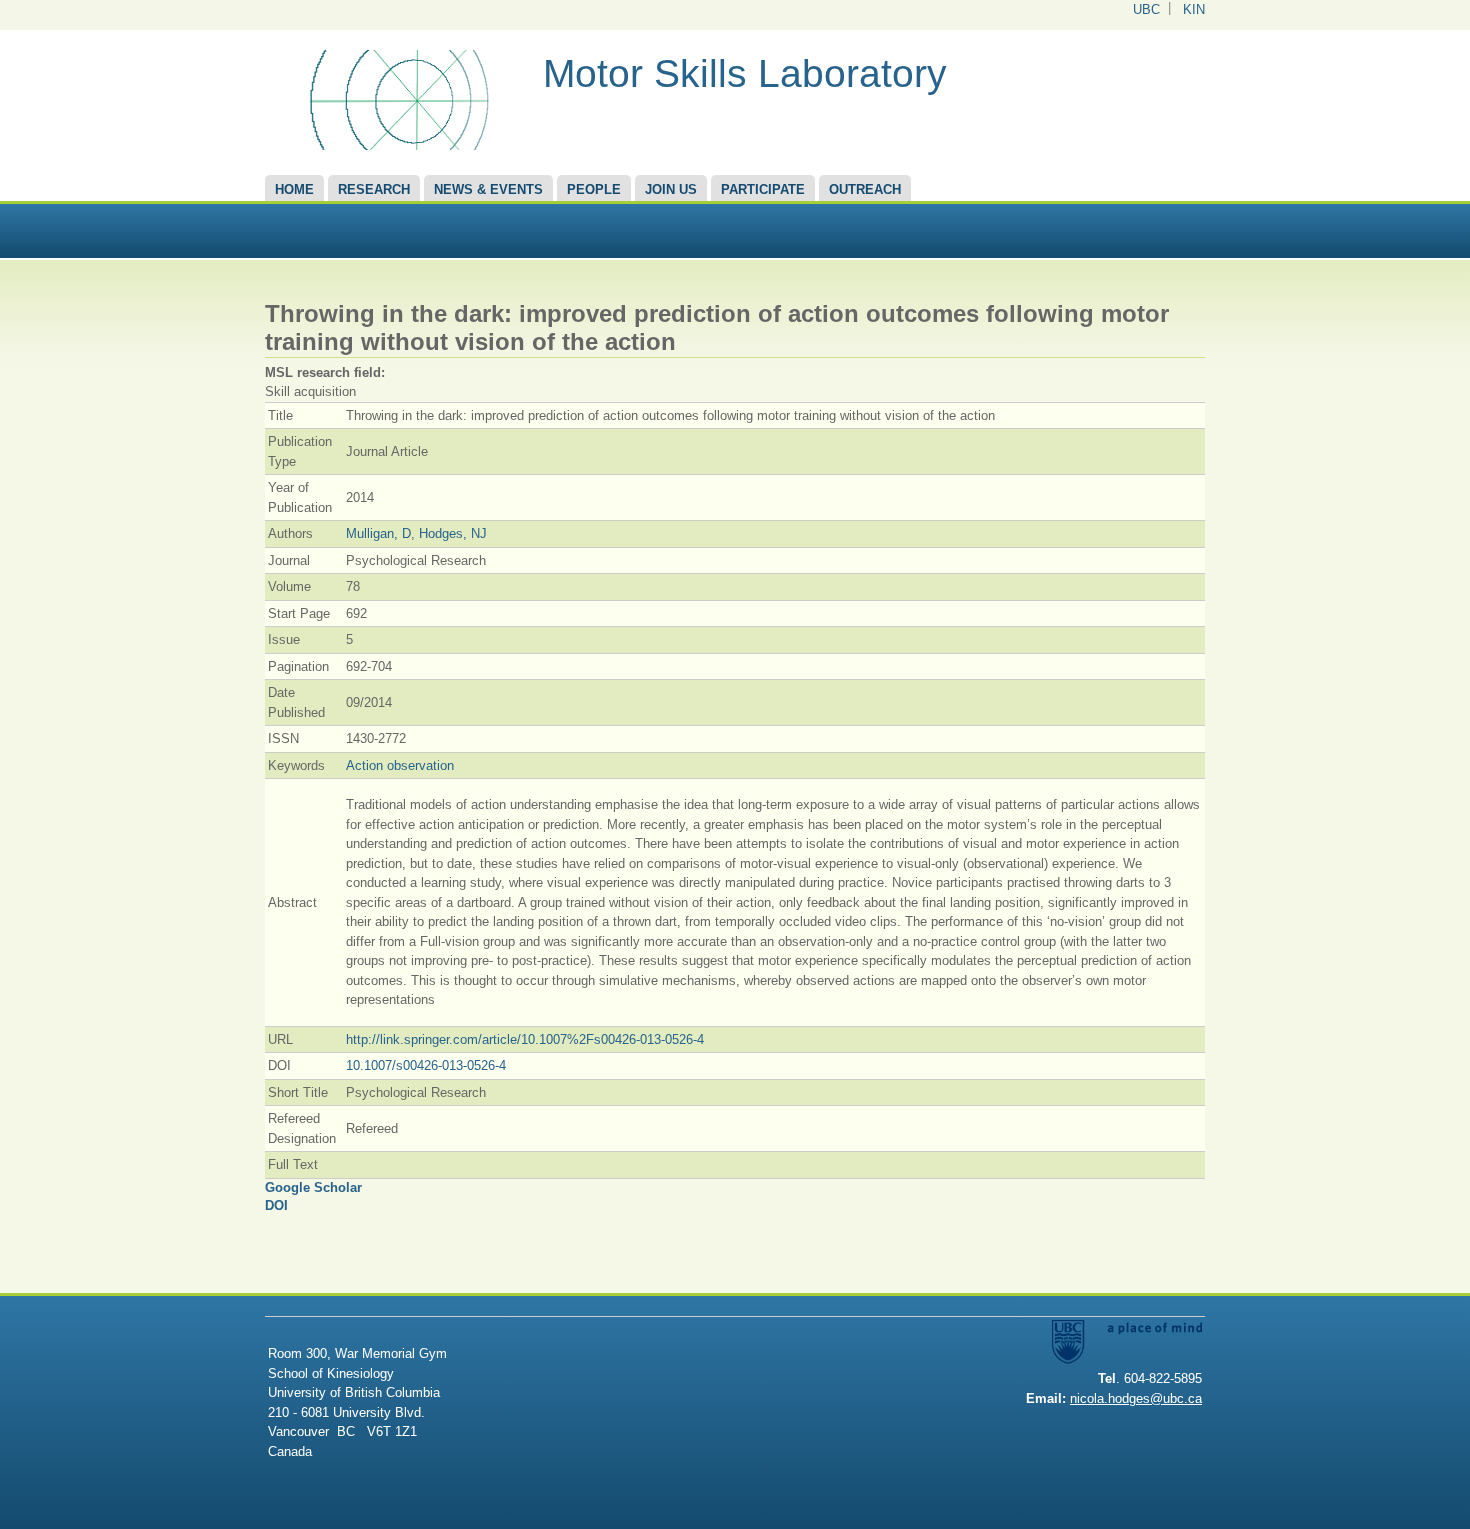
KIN (1194, 9)
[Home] (396, 145)
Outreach (865, 189)
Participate (763, 189)
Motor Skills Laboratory (745, 73)
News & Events (488, 189)
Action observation (400, 765)
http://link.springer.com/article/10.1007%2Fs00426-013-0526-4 (525, 1039)
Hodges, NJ (453, 533)
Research (374, 189)
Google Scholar (313, 1187)
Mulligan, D (378, 533)
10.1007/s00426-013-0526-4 (426, 1065)
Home (294, 189)
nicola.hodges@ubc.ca (1136, 1398)
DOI (276, 1205)
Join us (671, 189)
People (594, 189)
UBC (1146, 9)
